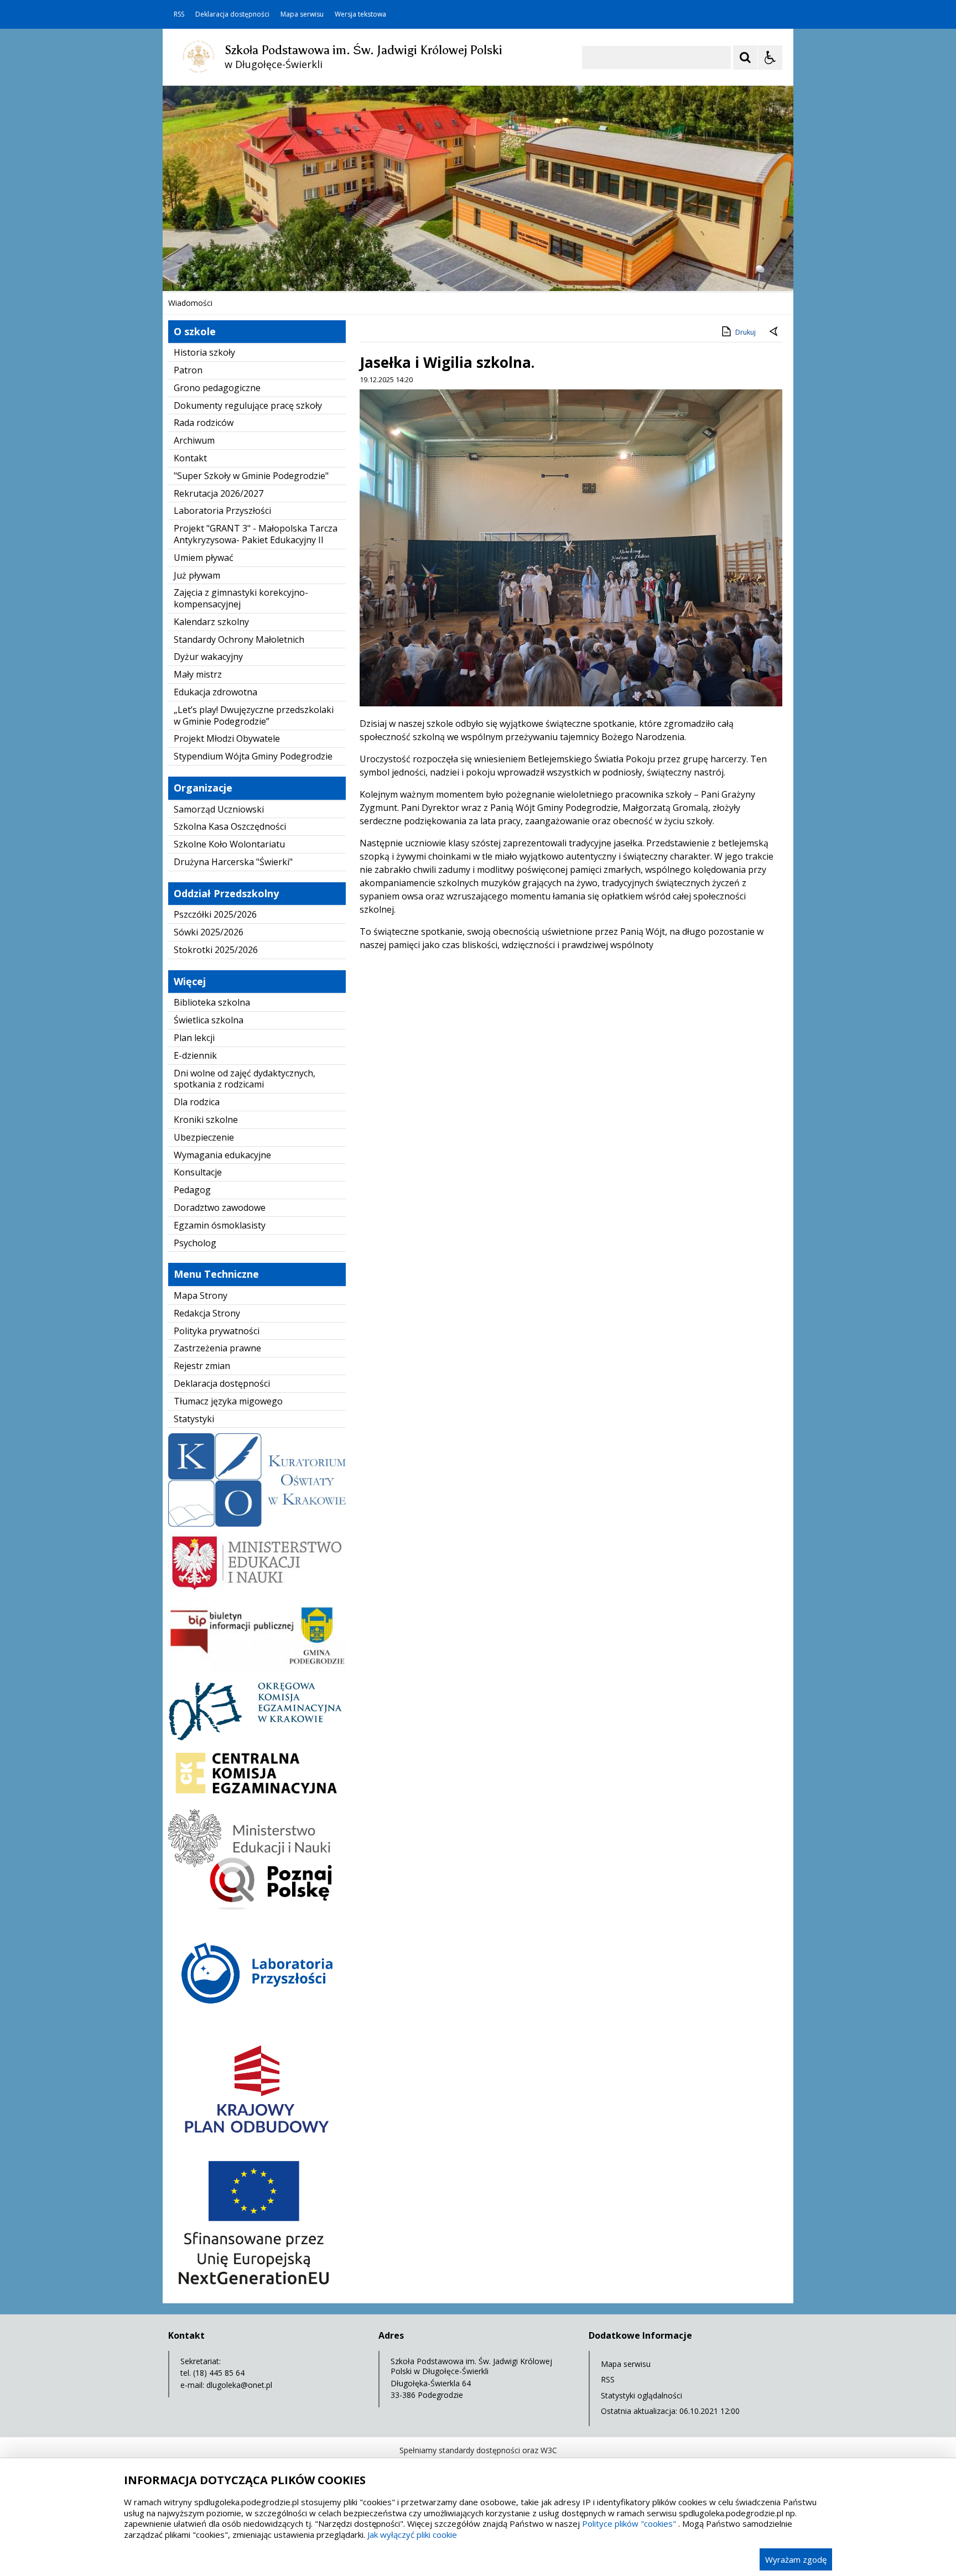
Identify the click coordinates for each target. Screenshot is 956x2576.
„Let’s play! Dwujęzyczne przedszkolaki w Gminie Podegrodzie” (254, 715)
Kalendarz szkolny (211, 622)
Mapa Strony (201, 1295)
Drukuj (745, 332)
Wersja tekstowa (360, 14)
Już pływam (197, 575)
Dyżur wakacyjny (208, 657)
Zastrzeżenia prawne (217, 1348)
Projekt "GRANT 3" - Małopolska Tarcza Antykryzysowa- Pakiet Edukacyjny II (256, 534)
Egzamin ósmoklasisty (220, 1225)
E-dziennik (195, 1055)
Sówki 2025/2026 (209, 932)
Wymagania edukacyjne (222, 1155)
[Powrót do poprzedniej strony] (775, 332)
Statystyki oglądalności (641, 2395)
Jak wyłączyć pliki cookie (412, 2535)
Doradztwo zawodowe (220, 1208)
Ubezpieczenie (204, 1137)
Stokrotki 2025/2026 (216, 950)
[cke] (257, 1800)
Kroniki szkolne (206, 1120)
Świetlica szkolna (209, 1020)
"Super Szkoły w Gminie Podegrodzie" (251, 476)
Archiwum (194, 440)
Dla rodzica (197, 1102)
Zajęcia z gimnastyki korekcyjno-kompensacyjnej (241, 598)
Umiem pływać (204, 558)
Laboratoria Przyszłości (222, 511)
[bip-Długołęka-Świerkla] (257, 1671)
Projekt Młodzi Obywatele (227, 738)
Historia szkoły (204, 352)
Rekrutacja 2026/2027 (219, 493)
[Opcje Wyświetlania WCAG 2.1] (770, 58)
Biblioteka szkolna (212, 1002)
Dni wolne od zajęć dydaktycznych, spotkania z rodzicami (245, 1079)
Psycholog (195, 1243)
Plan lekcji (194, 1038)
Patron (188, 370)
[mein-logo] (257, 1589)
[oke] (257, 1737)
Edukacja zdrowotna (215, 692)
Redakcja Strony (207, 1313)
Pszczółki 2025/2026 (215, 914)
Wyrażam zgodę (796, 2559)
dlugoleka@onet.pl (239, 2385)
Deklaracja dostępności (232, 14)
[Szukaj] (745, 58)
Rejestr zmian (202, 1366)
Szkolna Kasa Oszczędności (230, 826)
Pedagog (192, 1190)
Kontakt (190, 458)
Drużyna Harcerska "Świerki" (233, 862)
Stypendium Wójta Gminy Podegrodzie (253, 756)
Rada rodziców (204, 423)
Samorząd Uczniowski (219, 809)
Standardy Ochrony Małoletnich (239, 639)
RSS (179, 14)
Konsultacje (198, 1172)
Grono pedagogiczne (217, 388)
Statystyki (194, 1419)
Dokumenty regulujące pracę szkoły (248, 405)
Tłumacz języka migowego (228, 1401)
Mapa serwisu (302, 14)
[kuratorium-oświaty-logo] (257, 1524)
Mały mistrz (198, 674)
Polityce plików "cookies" (629, 2523)
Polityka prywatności (217, 1331)
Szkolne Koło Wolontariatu (229, 844)
